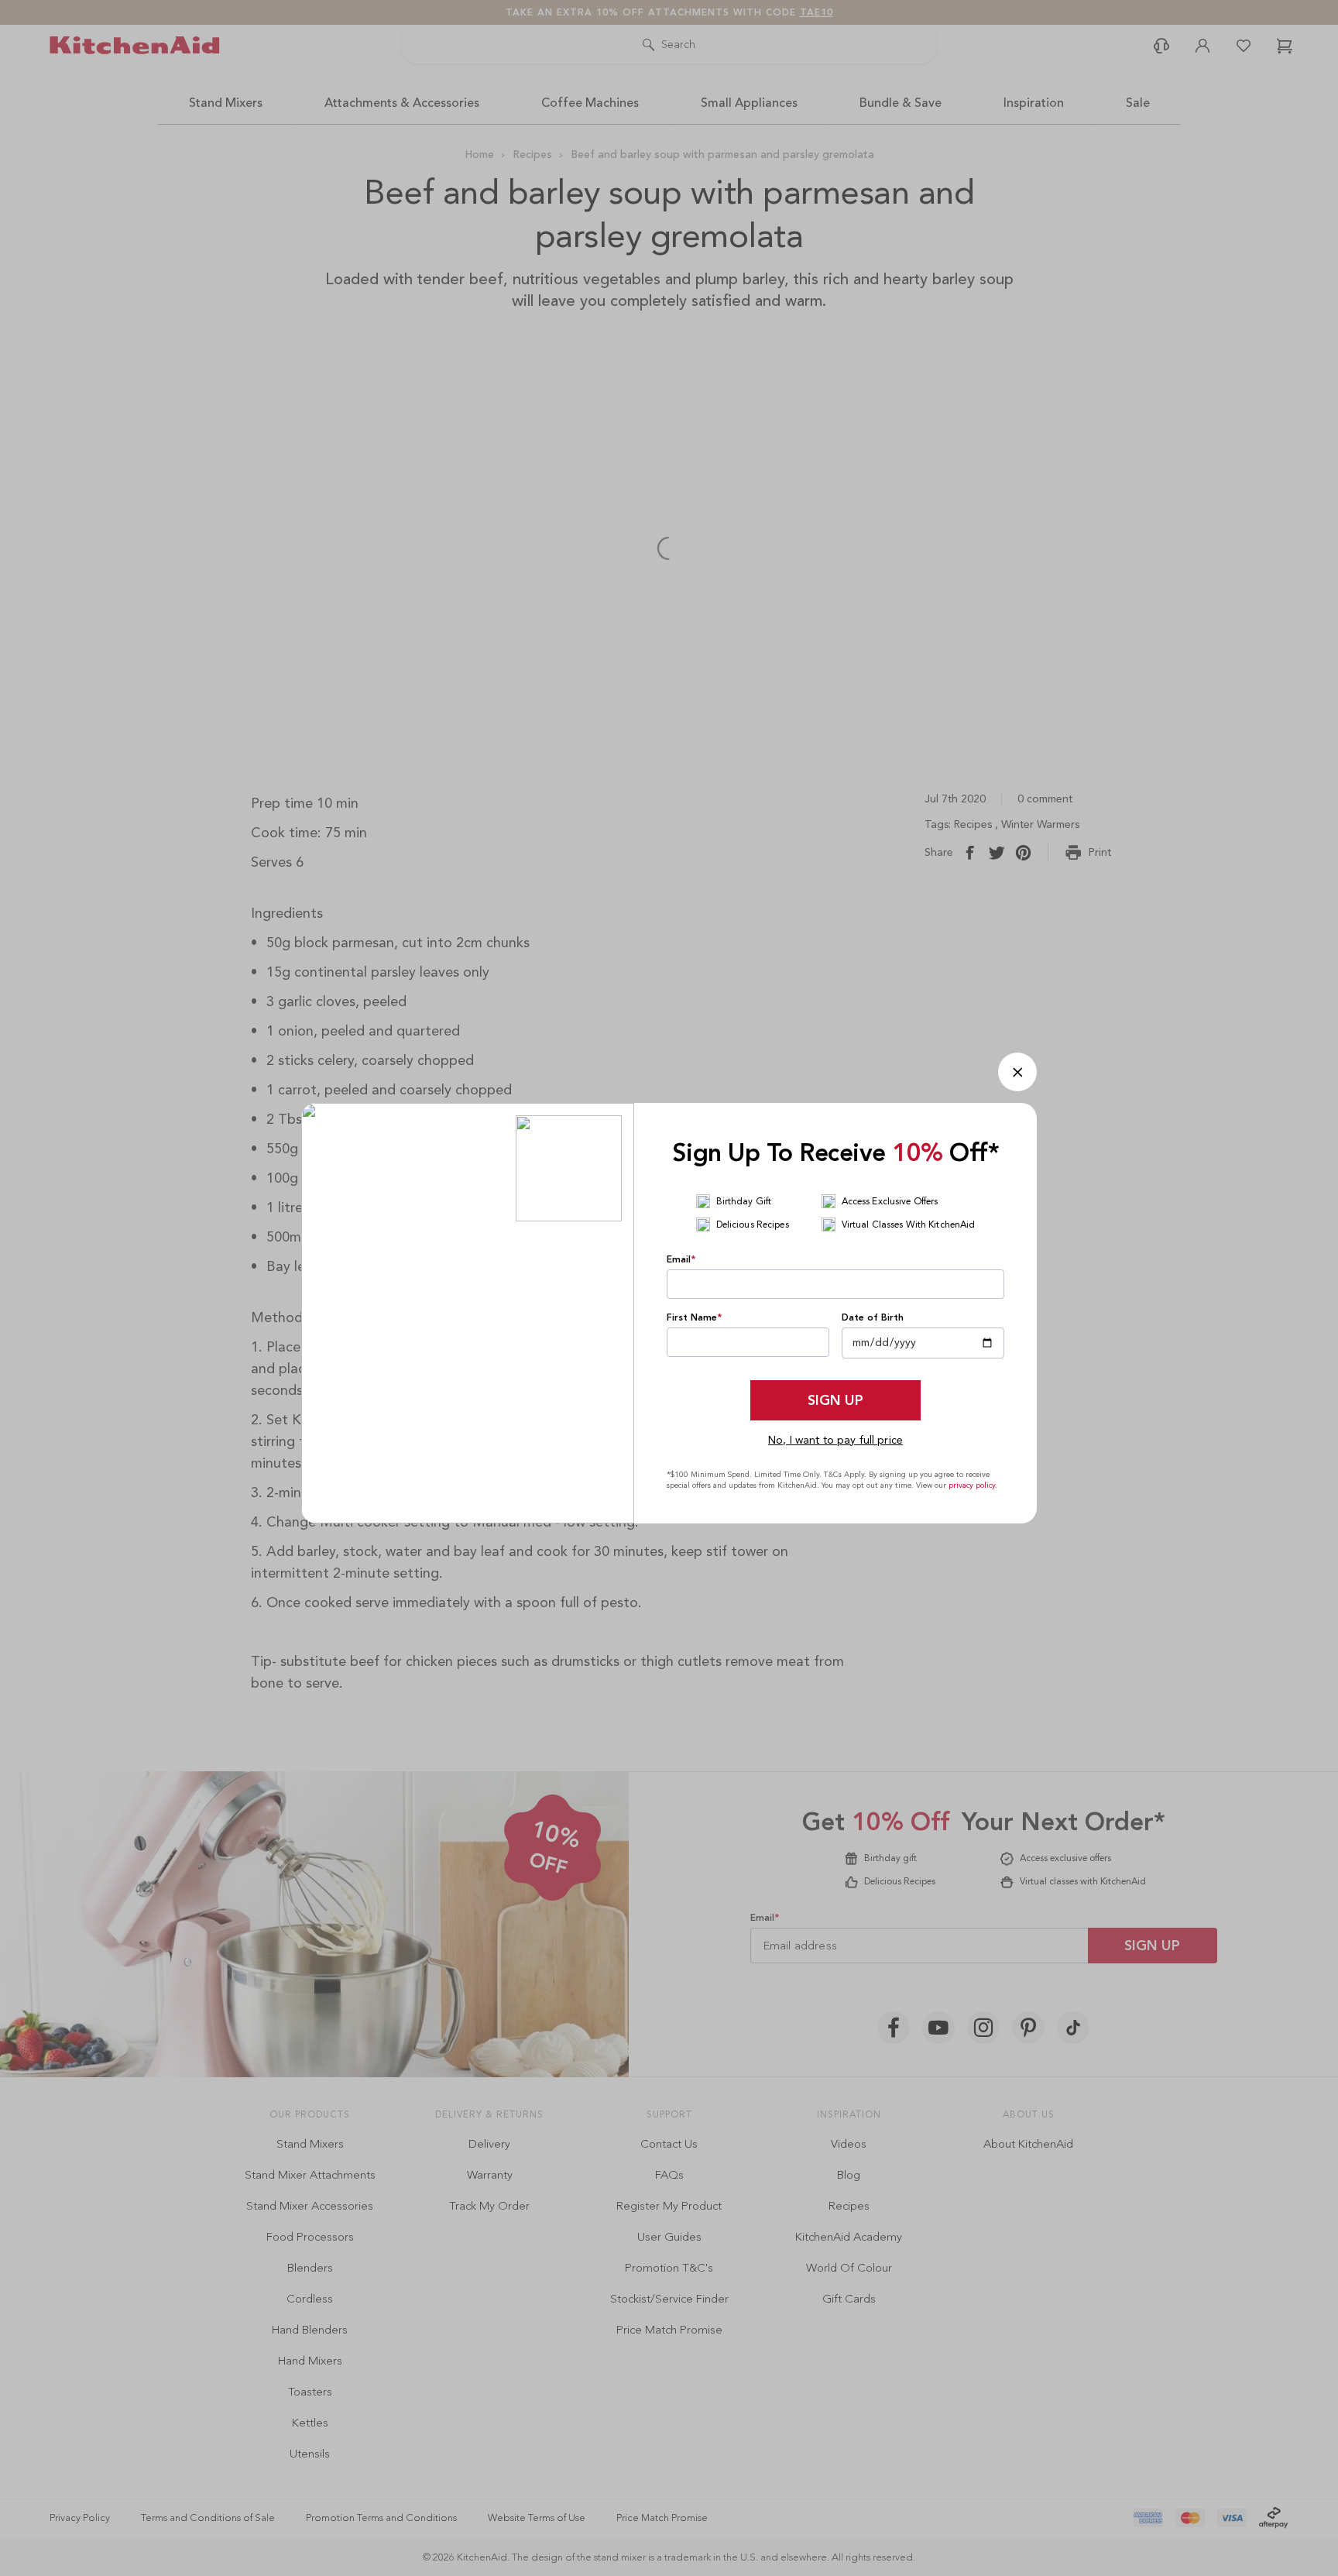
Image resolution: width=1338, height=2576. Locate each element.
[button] (1017, 1072)
